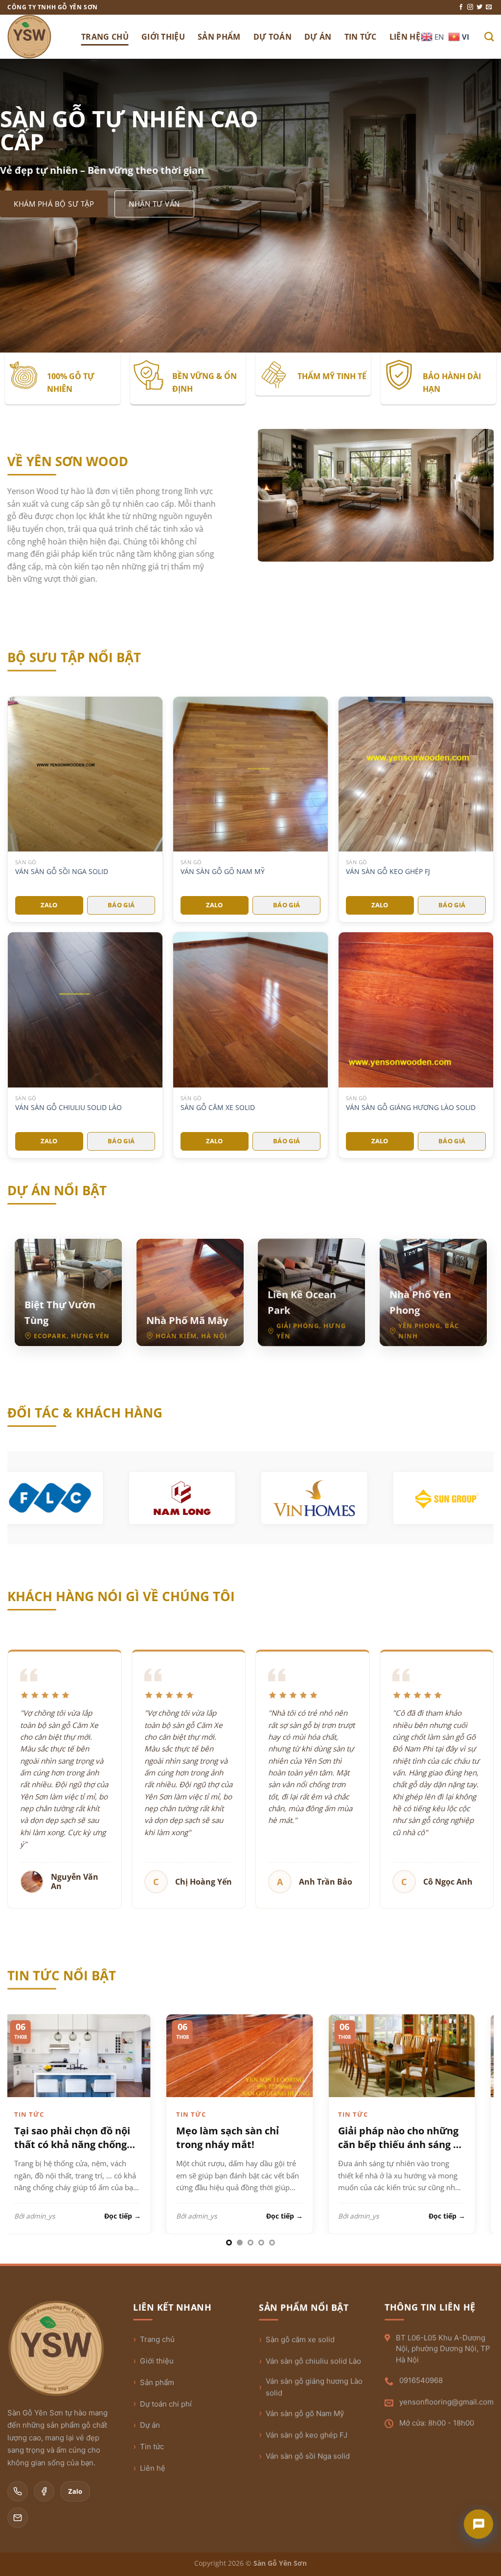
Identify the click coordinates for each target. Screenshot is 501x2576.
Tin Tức (361, 37)
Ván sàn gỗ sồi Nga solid (308, 2456)
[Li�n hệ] (478, 2524)
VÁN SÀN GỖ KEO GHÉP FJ (388, 872)
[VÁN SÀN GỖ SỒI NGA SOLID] (85, 774)
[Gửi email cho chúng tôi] (489, 7)
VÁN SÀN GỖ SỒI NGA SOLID (62, 872)
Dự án (150, 2425)
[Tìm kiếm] (489, 36)
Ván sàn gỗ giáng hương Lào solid (314, 2387)
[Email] (18, 2518)
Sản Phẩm (219, 37)
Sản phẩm (157, 2382)
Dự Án (318, 37)
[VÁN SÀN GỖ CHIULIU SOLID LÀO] (85, 1010)
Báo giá (121, 905)
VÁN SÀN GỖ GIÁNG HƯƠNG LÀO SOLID (411, 1108)
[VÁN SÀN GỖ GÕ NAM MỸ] (250, 774)
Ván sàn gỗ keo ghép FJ (307, 2435)
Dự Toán (273, 37)
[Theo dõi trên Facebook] (461, 7)
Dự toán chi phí (166, 2404)
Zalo (49, 905)
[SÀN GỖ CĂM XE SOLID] (250, 1010)
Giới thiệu (157, 2361)
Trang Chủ (105, 37)
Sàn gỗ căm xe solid (300, 2339)
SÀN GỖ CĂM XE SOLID (218, 1108)
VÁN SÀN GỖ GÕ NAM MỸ (223, 872)
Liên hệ (153, 2468)
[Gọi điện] (18, 2491)
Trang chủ (157, 2339)
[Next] (472, 2100)
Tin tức (152, 2446)
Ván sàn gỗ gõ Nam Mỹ (305, 2413)
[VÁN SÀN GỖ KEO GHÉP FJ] (416, 774)
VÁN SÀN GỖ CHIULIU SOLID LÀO (68, 1108)
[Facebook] (44, 2491)
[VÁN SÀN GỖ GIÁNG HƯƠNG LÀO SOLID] (416, 1010)
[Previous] (29, 2100)
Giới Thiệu (163, 37)
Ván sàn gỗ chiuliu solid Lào (313, 2361)
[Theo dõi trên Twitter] (479, 7)
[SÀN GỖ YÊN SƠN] (37, 37)
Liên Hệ (405, 37)
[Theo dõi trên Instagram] (470, 7)
